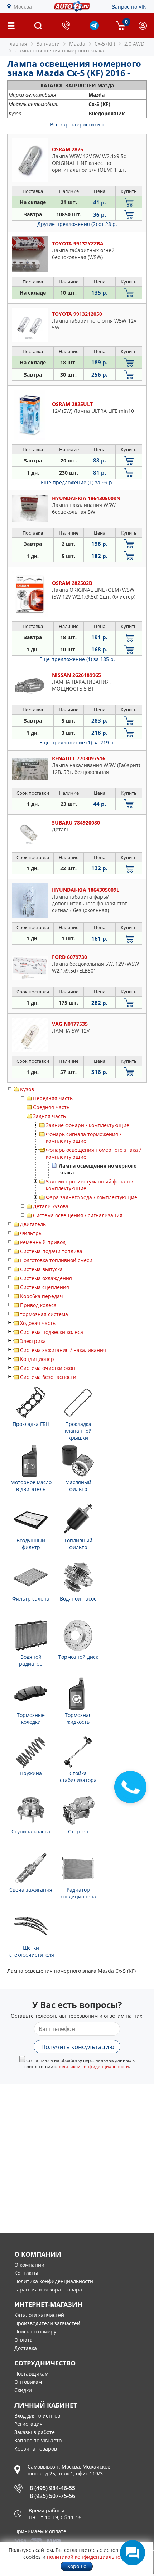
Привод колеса (38, 1305)
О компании (29, 2265)
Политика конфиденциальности (54, 2281)
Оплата (23, 2340)
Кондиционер (37, 1359)
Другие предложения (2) (77, 224)
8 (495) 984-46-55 (52, 2488)
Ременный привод (43, 1242)
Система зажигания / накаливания (63, 1350)
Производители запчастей (47, 2323)
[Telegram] (94, 28)
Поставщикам (31, 2374)
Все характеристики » (77, 124)
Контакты (26, 2273)
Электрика (33, 1341)
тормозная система (44, 1314)
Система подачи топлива (51, 1251)
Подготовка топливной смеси (56, 1260)
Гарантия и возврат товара (48, 2289)
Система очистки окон (48, 1368)
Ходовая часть (38, 1323)
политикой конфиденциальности (93, 2066)
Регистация (28, 2424)
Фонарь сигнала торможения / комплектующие (84, 1137)
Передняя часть (53, 1098)
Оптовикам (28, 2382)
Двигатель (33, 1224)
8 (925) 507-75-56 (52, 2496)
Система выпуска (41, 1269)
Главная (17, 44)
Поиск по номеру (35, 2332)
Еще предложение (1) (77, 482)
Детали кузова (51, 1206)
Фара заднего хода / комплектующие (92, 1197)
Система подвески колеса (52, 1332)
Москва (23, 7)
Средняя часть (51, 1107)
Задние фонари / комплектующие (88, 1125)
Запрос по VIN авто (38, 2440)
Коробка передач (42, 1296)
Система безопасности (48, 1377)
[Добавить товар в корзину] (129, 202)
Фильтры (31, 1233)
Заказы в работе (35, 2432)
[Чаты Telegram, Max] (133, 2553)
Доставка (26, 2348)
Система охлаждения (46, 1278)
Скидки (23, 2390)
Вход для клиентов (37, 2416)
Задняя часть (49, 1116)
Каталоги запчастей (39, 2315)
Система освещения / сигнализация (78, 1215)
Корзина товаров (36, 2449)
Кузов (27, 1089)
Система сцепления (45, 1287)
